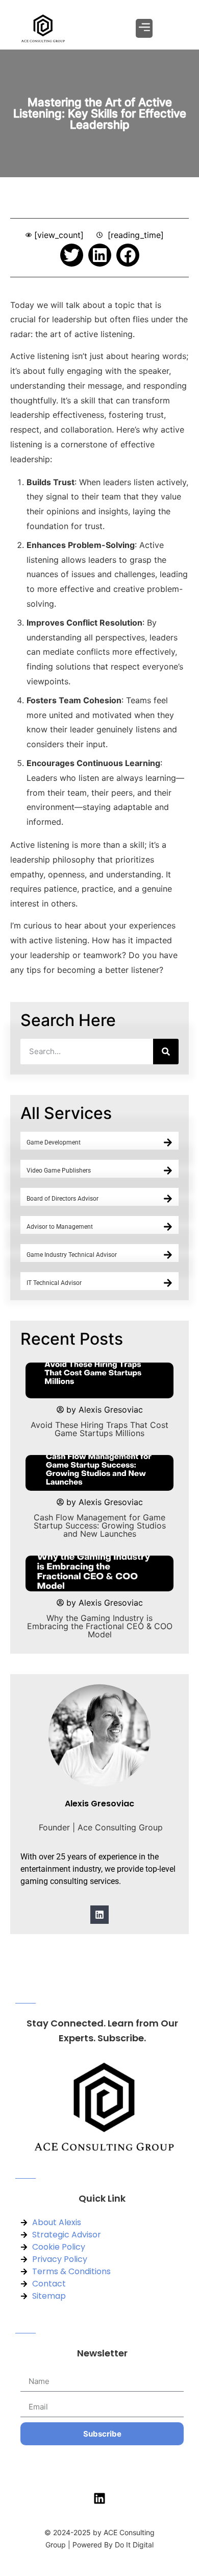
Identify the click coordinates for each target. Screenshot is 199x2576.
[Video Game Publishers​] (168, 1171)
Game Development (54, 1142)
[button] (144, 28)
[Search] (166, 1052)
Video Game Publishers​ (59, 1171)
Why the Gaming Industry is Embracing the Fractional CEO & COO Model (100, 1626)
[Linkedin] (99, 1915)
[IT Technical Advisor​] (168, 1283)
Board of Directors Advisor (63, 1199)
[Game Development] (168, 1142)
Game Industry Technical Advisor (72, 1255)
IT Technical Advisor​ (54, 1283)
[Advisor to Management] (168, 1227)
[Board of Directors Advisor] (168, 1199)
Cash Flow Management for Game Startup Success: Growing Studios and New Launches (100, 1525)
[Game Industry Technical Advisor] (168, 1255)
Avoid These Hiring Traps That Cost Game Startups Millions (99, 1429)
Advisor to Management (60, 1227)
